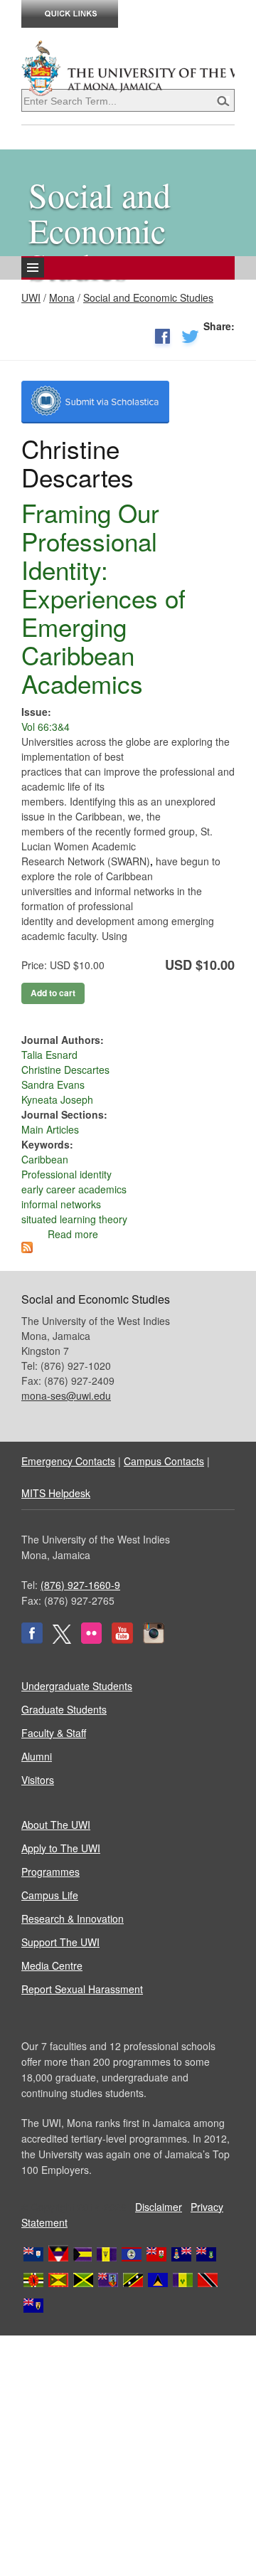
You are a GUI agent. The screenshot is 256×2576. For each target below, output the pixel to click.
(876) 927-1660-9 (80, 1585)
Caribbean (45, 1159)
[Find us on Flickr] (91, 1640)
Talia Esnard (49, 1055)
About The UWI (56, 1825)
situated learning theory (74, 1219)
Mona (62, 297)
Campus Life (50, 1895)
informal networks (61, 1204)
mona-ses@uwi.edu (66, 1395)
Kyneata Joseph (57, 1099)
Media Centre (52, 1965)
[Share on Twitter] (190, 339)
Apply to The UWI (61, 1848)
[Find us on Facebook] (32, 1640)
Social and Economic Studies (148, 297)
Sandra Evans (53, 1084)
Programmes (50, 1872)
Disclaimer (159, 2207)
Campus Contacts (164, 1461)
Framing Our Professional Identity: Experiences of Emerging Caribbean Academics (103, 598)
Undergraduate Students (77, 1686)
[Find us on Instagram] (154, 1640)
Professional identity (66, 1174)
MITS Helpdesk (56, 1493)
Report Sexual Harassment (82, 1989)
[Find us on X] (62, 1640)
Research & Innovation (73, 1918)
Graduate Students (64, 1709)
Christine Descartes (65, 1070)
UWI (31, 297)
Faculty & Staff (54, 1733)
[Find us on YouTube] (122, 1640)
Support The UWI (60, 1942)
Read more (73, 1234)
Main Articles (50, 1129)
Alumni (37, 1756)
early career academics (74, 1189)
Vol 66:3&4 (46, 727)
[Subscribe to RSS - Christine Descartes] (27, 1249)
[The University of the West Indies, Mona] (128, 67)
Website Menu (88, 279)
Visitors (38, 1780)
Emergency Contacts (68, 1461)
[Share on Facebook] (162, 339)
